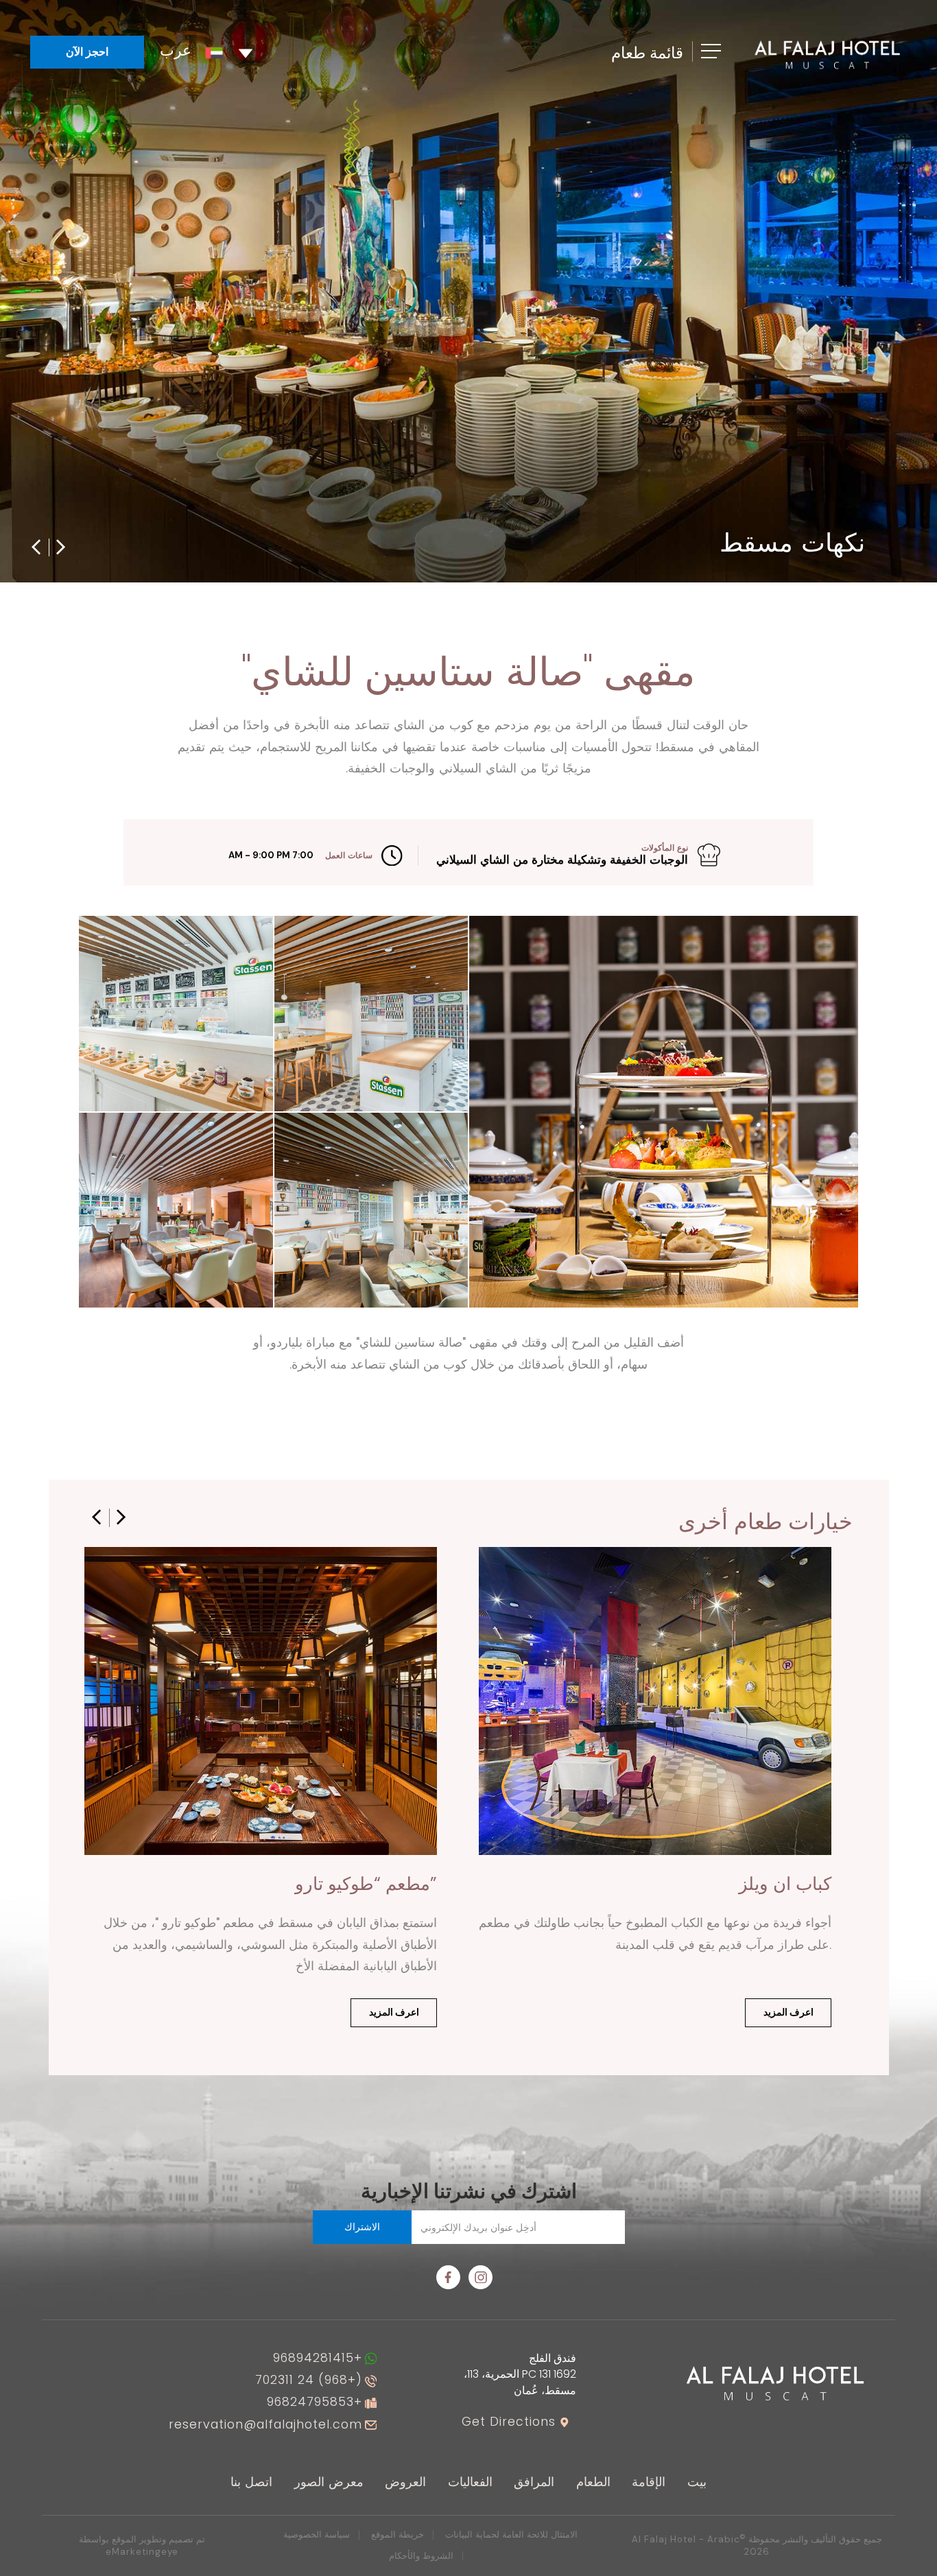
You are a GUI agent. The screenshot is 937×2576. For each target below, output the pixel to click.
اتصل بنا (251, 2482)
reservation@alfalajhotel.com (265, 2425)
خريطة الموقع (398, 2534)
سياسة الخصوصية (317, 2534)
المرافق (534, 2482)
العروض (405, 2482)
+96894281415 (318, 2359)
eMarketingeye (142, 2552)
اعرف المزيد (394, 2012)
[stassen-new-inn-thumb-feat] (176, 1210)
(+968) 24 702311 (309, 2380)
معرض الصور (329, 2482)
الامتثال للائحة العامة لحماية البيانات (511, 2534)
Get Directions (509, 2422)
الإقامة (649, 2482)
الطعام (593, 2482)
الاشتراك (362, 2227)
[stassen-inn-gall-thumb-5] (664, 1112)
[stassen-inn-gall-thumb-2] (371, 1210)
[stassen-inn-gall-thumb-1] (371, 1013)
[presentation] (36, 546)
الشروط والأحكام (421, 2556)
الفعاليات (470, 2482)
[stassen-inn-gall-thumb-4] (176, 1013)
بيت (697, 2482)
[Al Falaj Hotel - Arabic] (827, 54)
